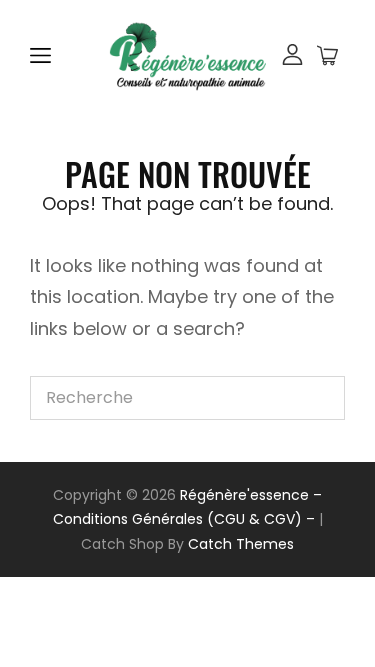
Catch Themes (241, 544)
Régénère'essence (244, 495)
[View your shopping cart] (327, 56)
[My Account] (292, 56)
